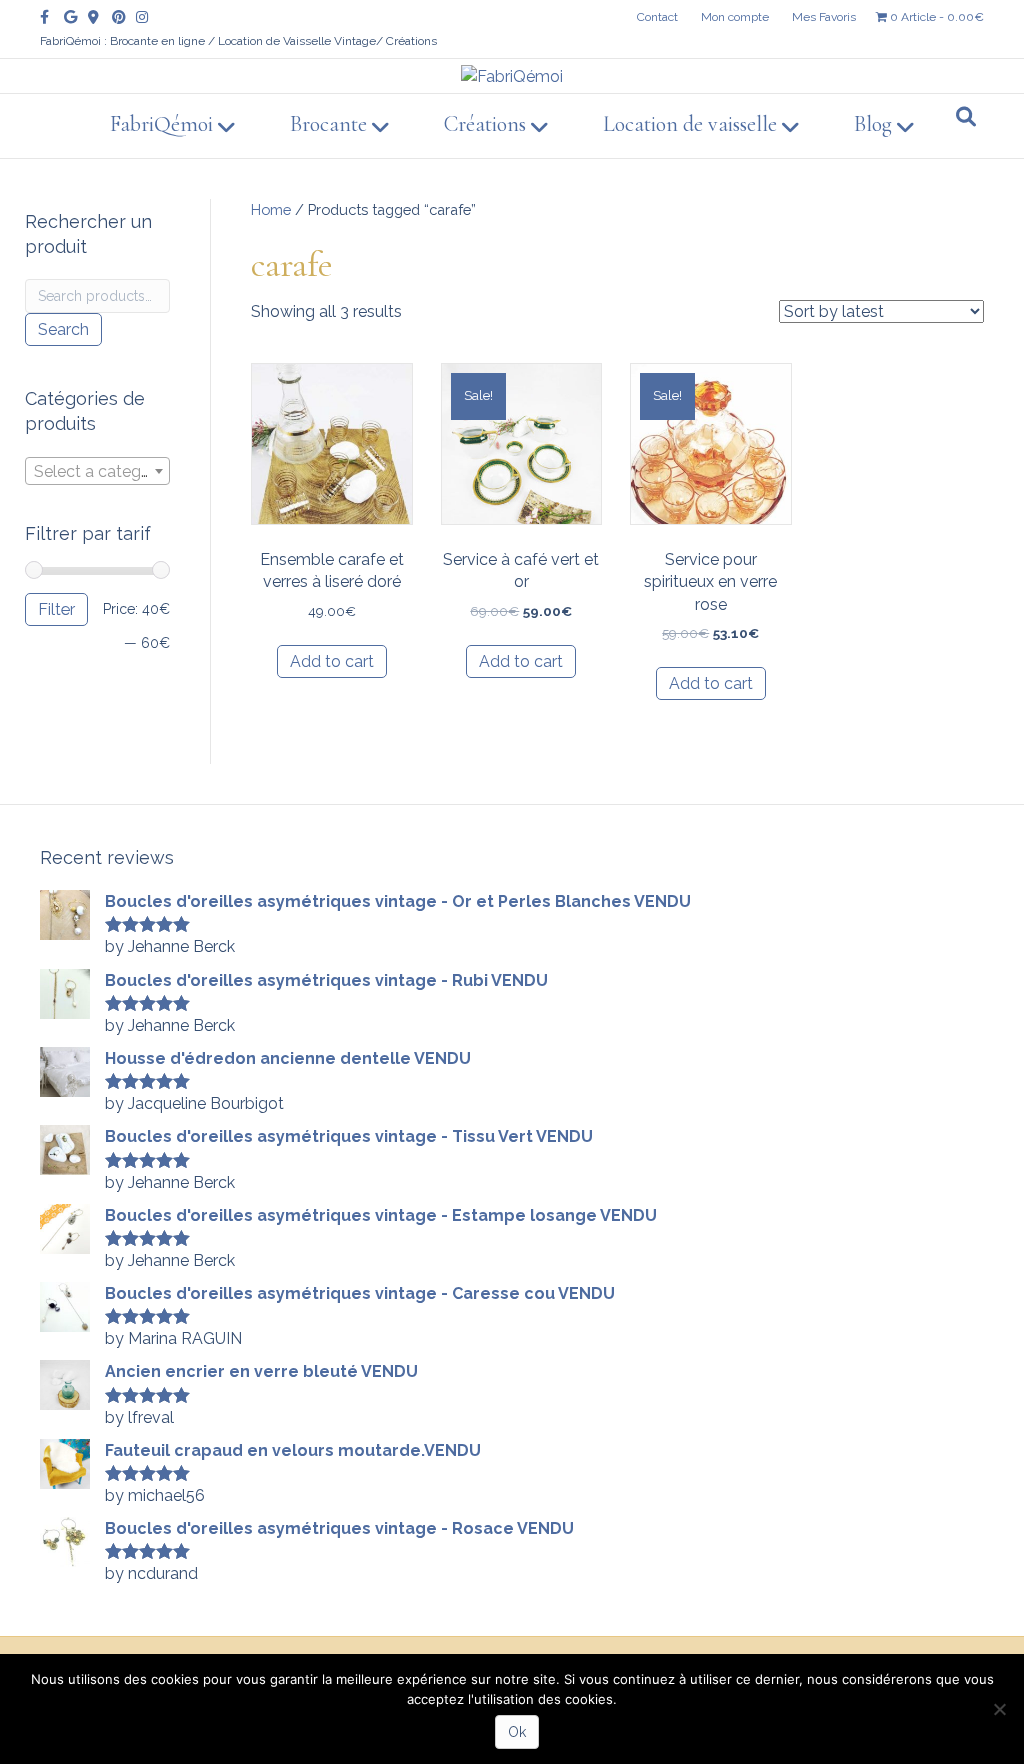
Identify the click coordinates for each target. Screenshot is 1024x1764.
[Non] (999, 1709)
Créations (485, 124)
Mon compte (735, 17)
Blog (873, 124)
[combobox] (97, 471)
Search (63, 329)
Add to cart (332, 661)
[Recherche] (966, 117)
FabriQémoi (161, 124)
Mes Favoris (824, 17)
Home (271, 209)
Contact (657, 17)
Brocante (328, 124)
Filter (56, 609)
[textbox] (97, 472)
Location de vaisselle (690, 124)
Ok (517, 1732)
